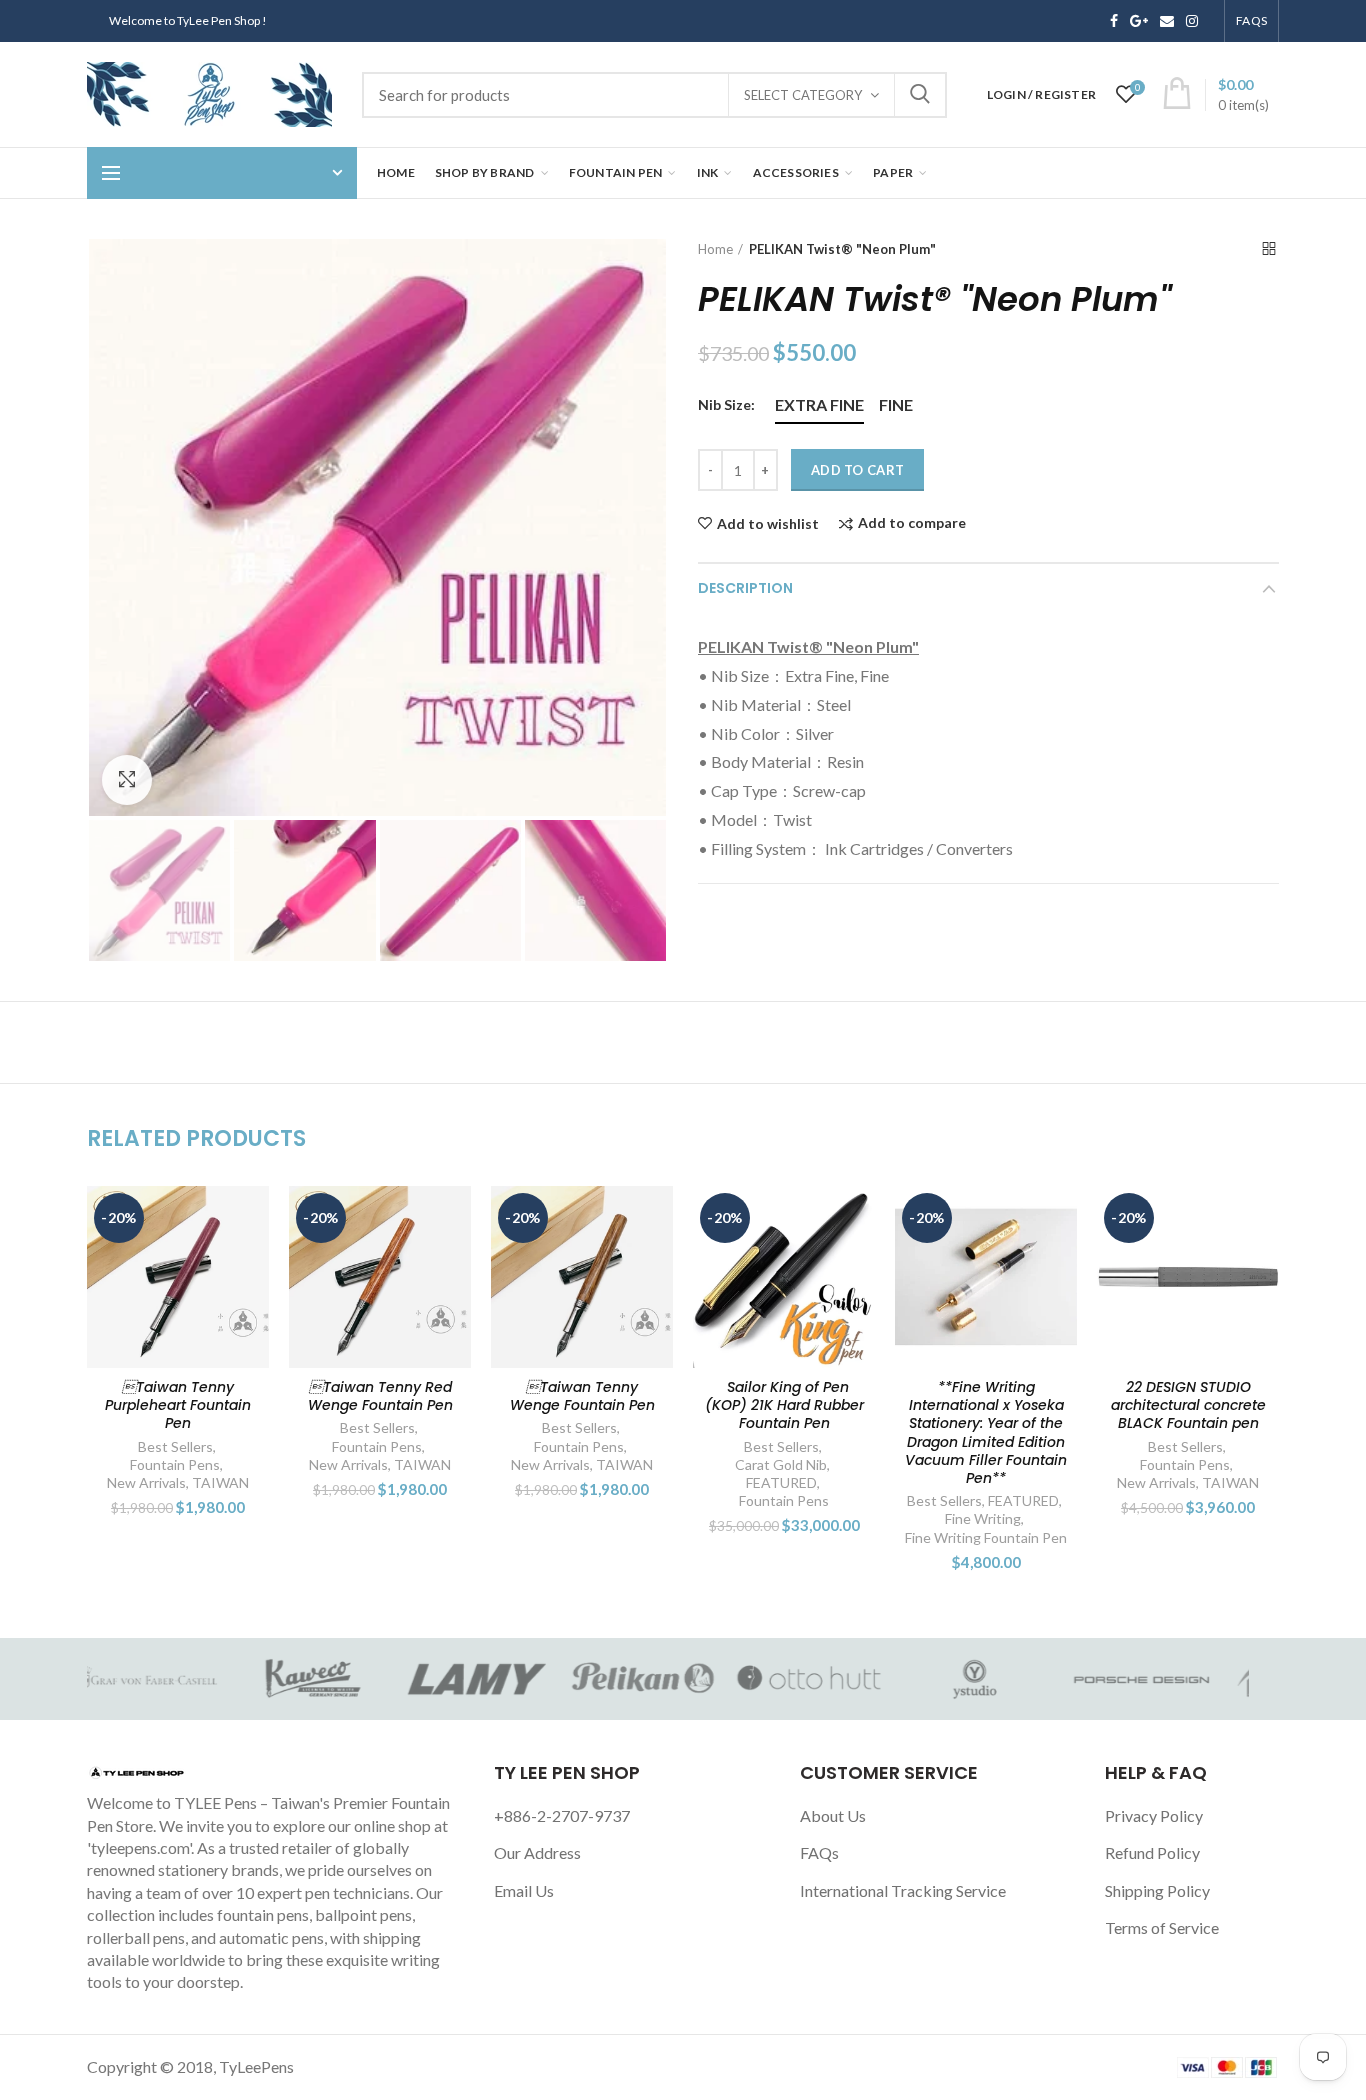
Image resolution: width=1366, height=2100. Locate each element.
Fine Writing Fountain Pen (858, 1537)
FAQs (819, 1852)
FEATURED (653, 1482)
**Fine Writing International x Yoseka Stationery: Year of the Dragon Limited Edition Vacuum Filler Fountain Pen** (858, 1432)
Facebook (1114, 21)
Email (1167, 21)
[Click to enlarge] (127, 780)
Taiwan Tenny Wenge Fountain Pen (454, 1396)
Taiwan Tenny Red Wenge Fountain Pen (252, 1396)
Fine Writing (855, 1518)
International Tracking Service (903, 1890)
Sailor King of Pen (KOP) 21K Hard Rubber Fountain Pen (656, 1405)
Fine (896, 404)
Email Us (524, 1890)
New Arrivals (220, 1464)
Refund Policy (1152, 1852)
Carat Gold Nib (653, 1464)
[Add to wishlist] (126, 1218)
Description (745, 588)
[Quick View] (126, 1308)
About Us (833, 1815)
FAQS (1251, 20)
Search (920, 95)
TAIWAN (92, 1482)
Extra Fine (819, 404)
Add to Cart (857, 470)
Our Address (537, 1852)
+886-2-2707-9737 (562, 1815)
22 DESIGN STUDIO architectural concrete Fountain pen (1262, 1405)
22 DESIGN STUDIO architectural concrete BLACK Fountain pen (1060, 1405)
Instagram (1192, 21)
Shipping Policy (1157, 1890)
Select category (803, 95)
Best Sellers (249, 1427)
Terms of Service (1162, 1927)
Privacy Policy (1154, 1815)
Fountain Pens (249, 1446)
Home (715, 249)
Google (1139, 21)
